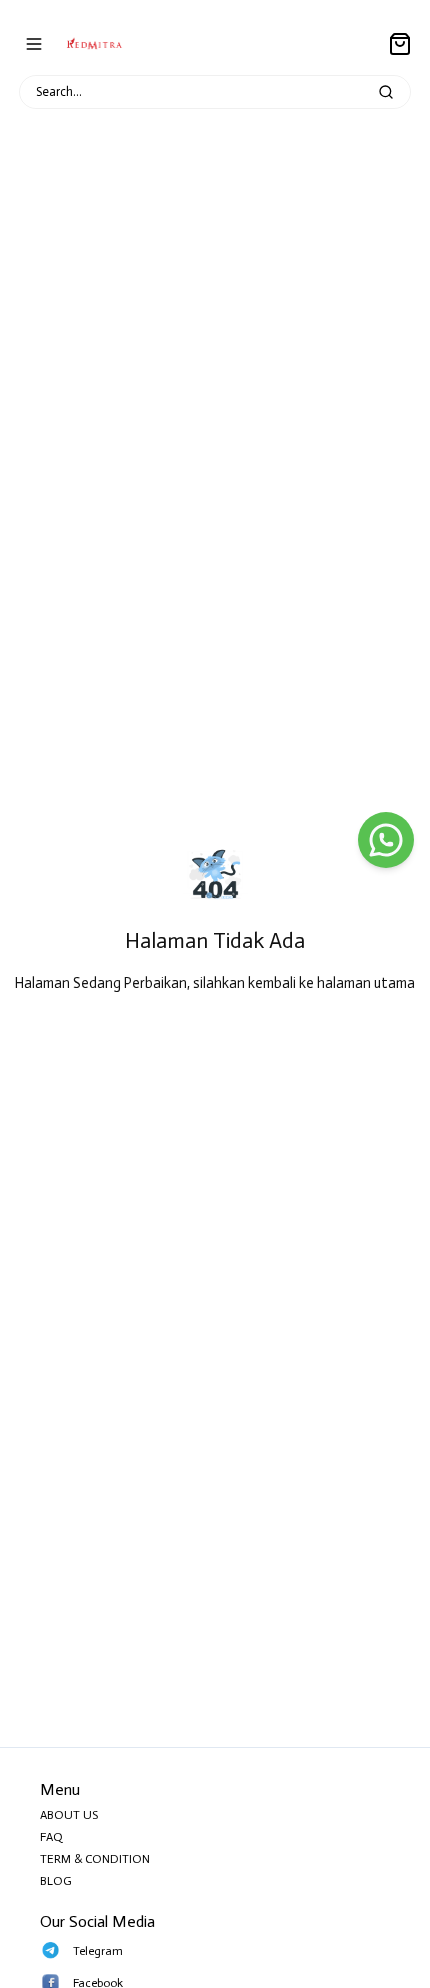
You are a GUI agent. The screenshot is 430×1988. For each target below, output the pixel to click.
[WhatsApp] (386, 840)
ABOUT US (69, 1815)
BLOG (56, 1881)
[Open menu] (34, 44)
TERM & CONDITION (95, 1859)
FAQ (51, 1837)
